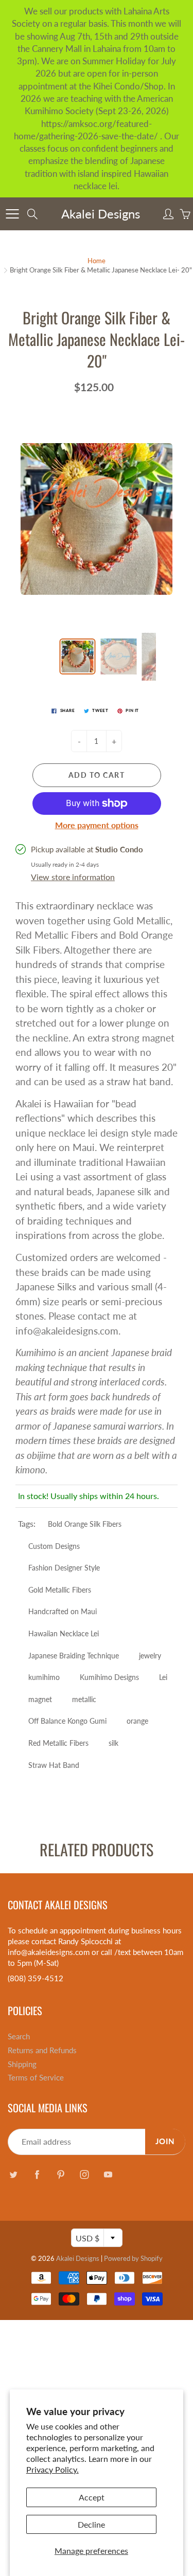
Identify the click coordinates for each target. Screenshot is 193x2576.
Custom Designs (54, 1546)
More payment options (97, 825)
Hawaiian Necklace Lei (64, 1633)
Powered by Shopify (133, 2258)
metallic (84, 1699)
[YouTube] (108, 2174)
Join (165, 2141)
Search (19, 2036)
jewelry (150, 1656)
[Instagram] (84, 2174)
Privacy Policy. (52, 2469)
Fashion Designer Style (64, 1568)
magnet (40, 1699)
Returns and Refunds (42, 2050)
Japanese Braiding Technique (74, 1656)
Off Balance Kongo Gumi (67, 1721)
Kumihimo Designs (109, 1677)
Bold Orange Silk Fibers (85, 1524)
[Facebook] (37, 2174)
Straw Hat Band (54, 1765)
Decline (91, 2524)
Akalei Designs (101, 214)
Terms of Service (36, 2078)
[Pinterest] (60, 2174)
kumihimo (44, 1677)
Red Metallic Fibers (58, 1743)
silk (113, 1743)
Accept (92, 2497)
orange (137, 1721)
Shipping (22, 2064)
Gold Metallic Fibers (60, 1590)
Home (97, 261)
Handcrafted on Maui (63, 1611)
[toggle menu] (12, 214)
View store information (73, 877)
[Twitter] (13, 2174)
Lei (163, 1677)
